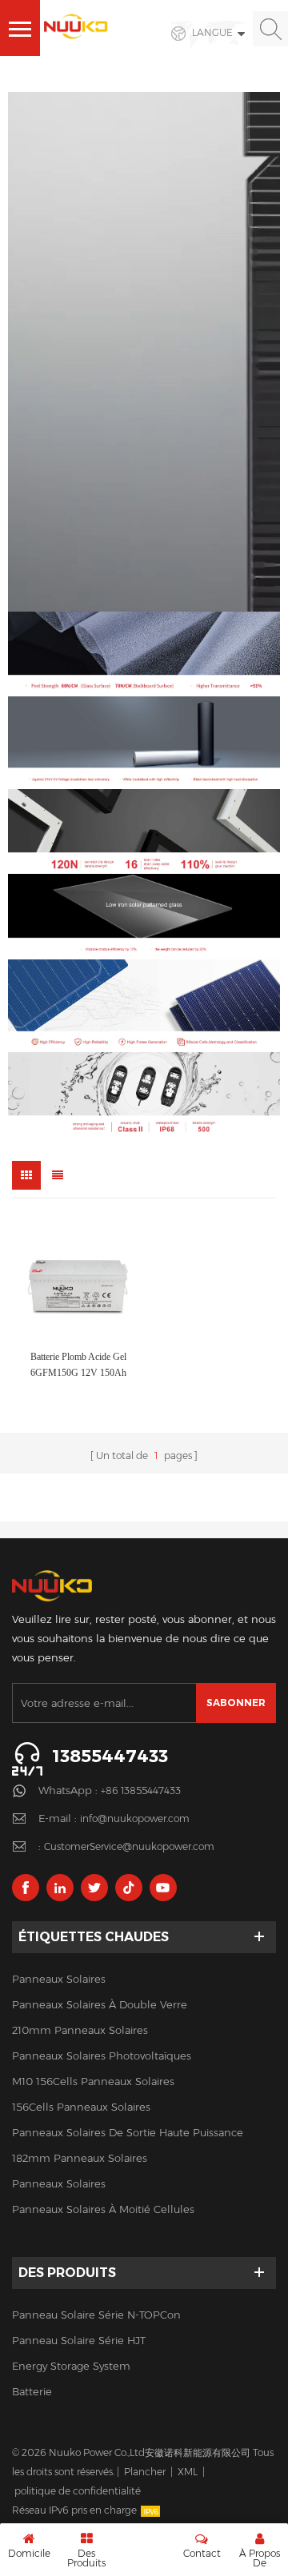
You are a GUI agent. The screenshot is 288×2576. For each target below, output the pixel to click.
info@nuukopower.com (135, 1818)
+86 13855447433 (141, 1790)
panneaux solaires (59, 1979)
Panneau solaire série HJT (79, 2340)
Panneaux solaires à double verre (100, 2004)
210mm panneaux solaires (80, 2030)
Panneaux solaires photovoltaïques (102, 2056)
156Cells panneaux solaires (81, 2107)
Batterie (32, 2391)
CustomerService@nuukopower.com (129, 1846)
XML (188, 2472)
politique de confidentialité (78, 2491)
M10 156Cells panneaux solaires (93, 2081)
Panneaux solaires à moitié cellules (103, 2209)
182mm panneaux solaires (80, 2158)
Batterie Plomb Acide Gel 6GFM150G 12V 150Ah (78, 1365)
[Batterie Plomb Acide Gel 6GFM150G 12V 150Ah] (78, 1280)
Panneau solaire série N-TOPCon (96, 2315)
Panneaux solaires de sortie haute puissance (128, 2132)
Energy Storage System (71, 2366)
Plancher (145, 2472)
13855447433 (110, 1756)
